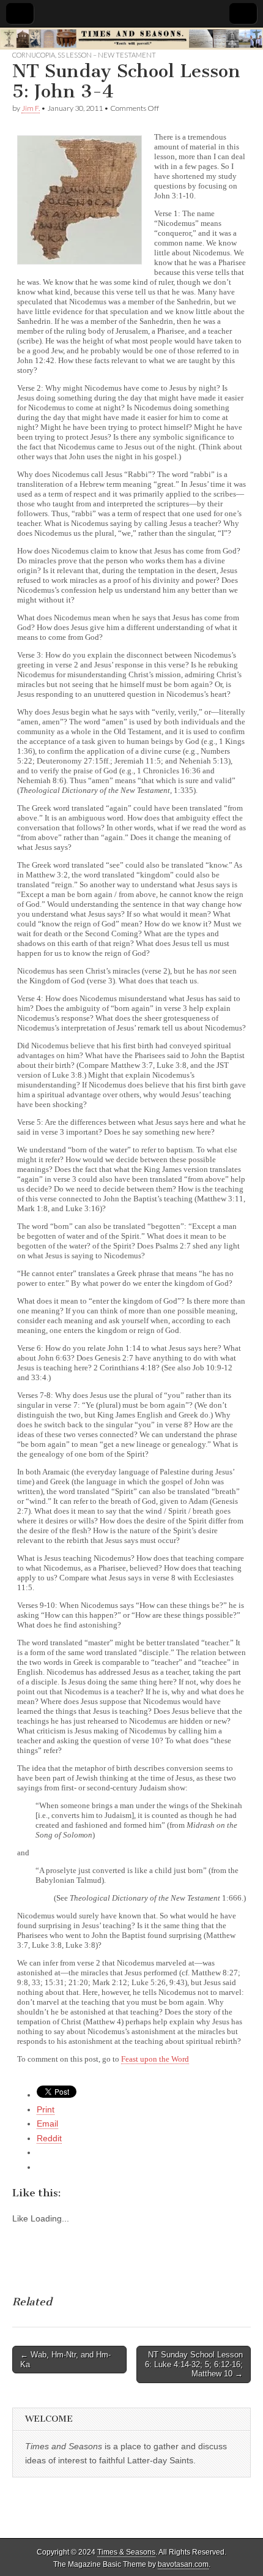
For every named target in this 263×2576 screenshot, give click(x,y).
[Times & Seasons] (131, 39)
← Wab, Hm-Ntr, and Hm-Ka (65, 2360)
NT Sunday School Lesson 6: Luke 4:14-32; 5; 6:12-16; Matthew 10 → (194, 2364)
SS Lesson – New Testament (107, 55)
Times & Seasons (126, 2552)
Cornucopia (34, 55)
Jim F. (31, 108)
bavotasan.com (183, 2564)
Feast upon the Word (155, 2059)
